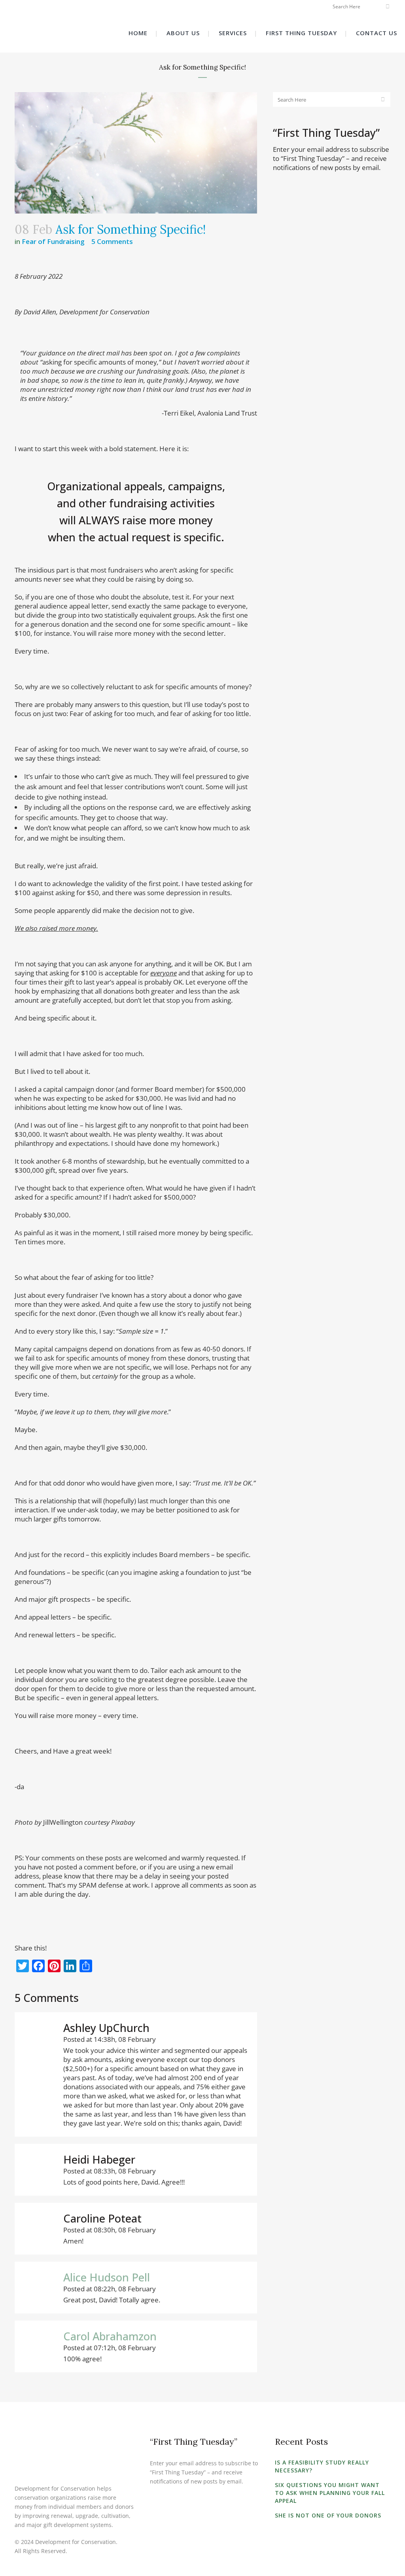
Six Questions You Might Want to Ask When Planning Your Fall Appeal (330, 2493)
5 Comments (112, 241)
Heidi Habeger (99, 2159)
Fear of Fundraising (53, 241)
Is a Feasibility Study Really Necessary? (322, 2466)
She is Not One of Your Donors (328, 2515)
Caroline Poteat (102, 2218)
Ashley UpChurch (106, 2028)
